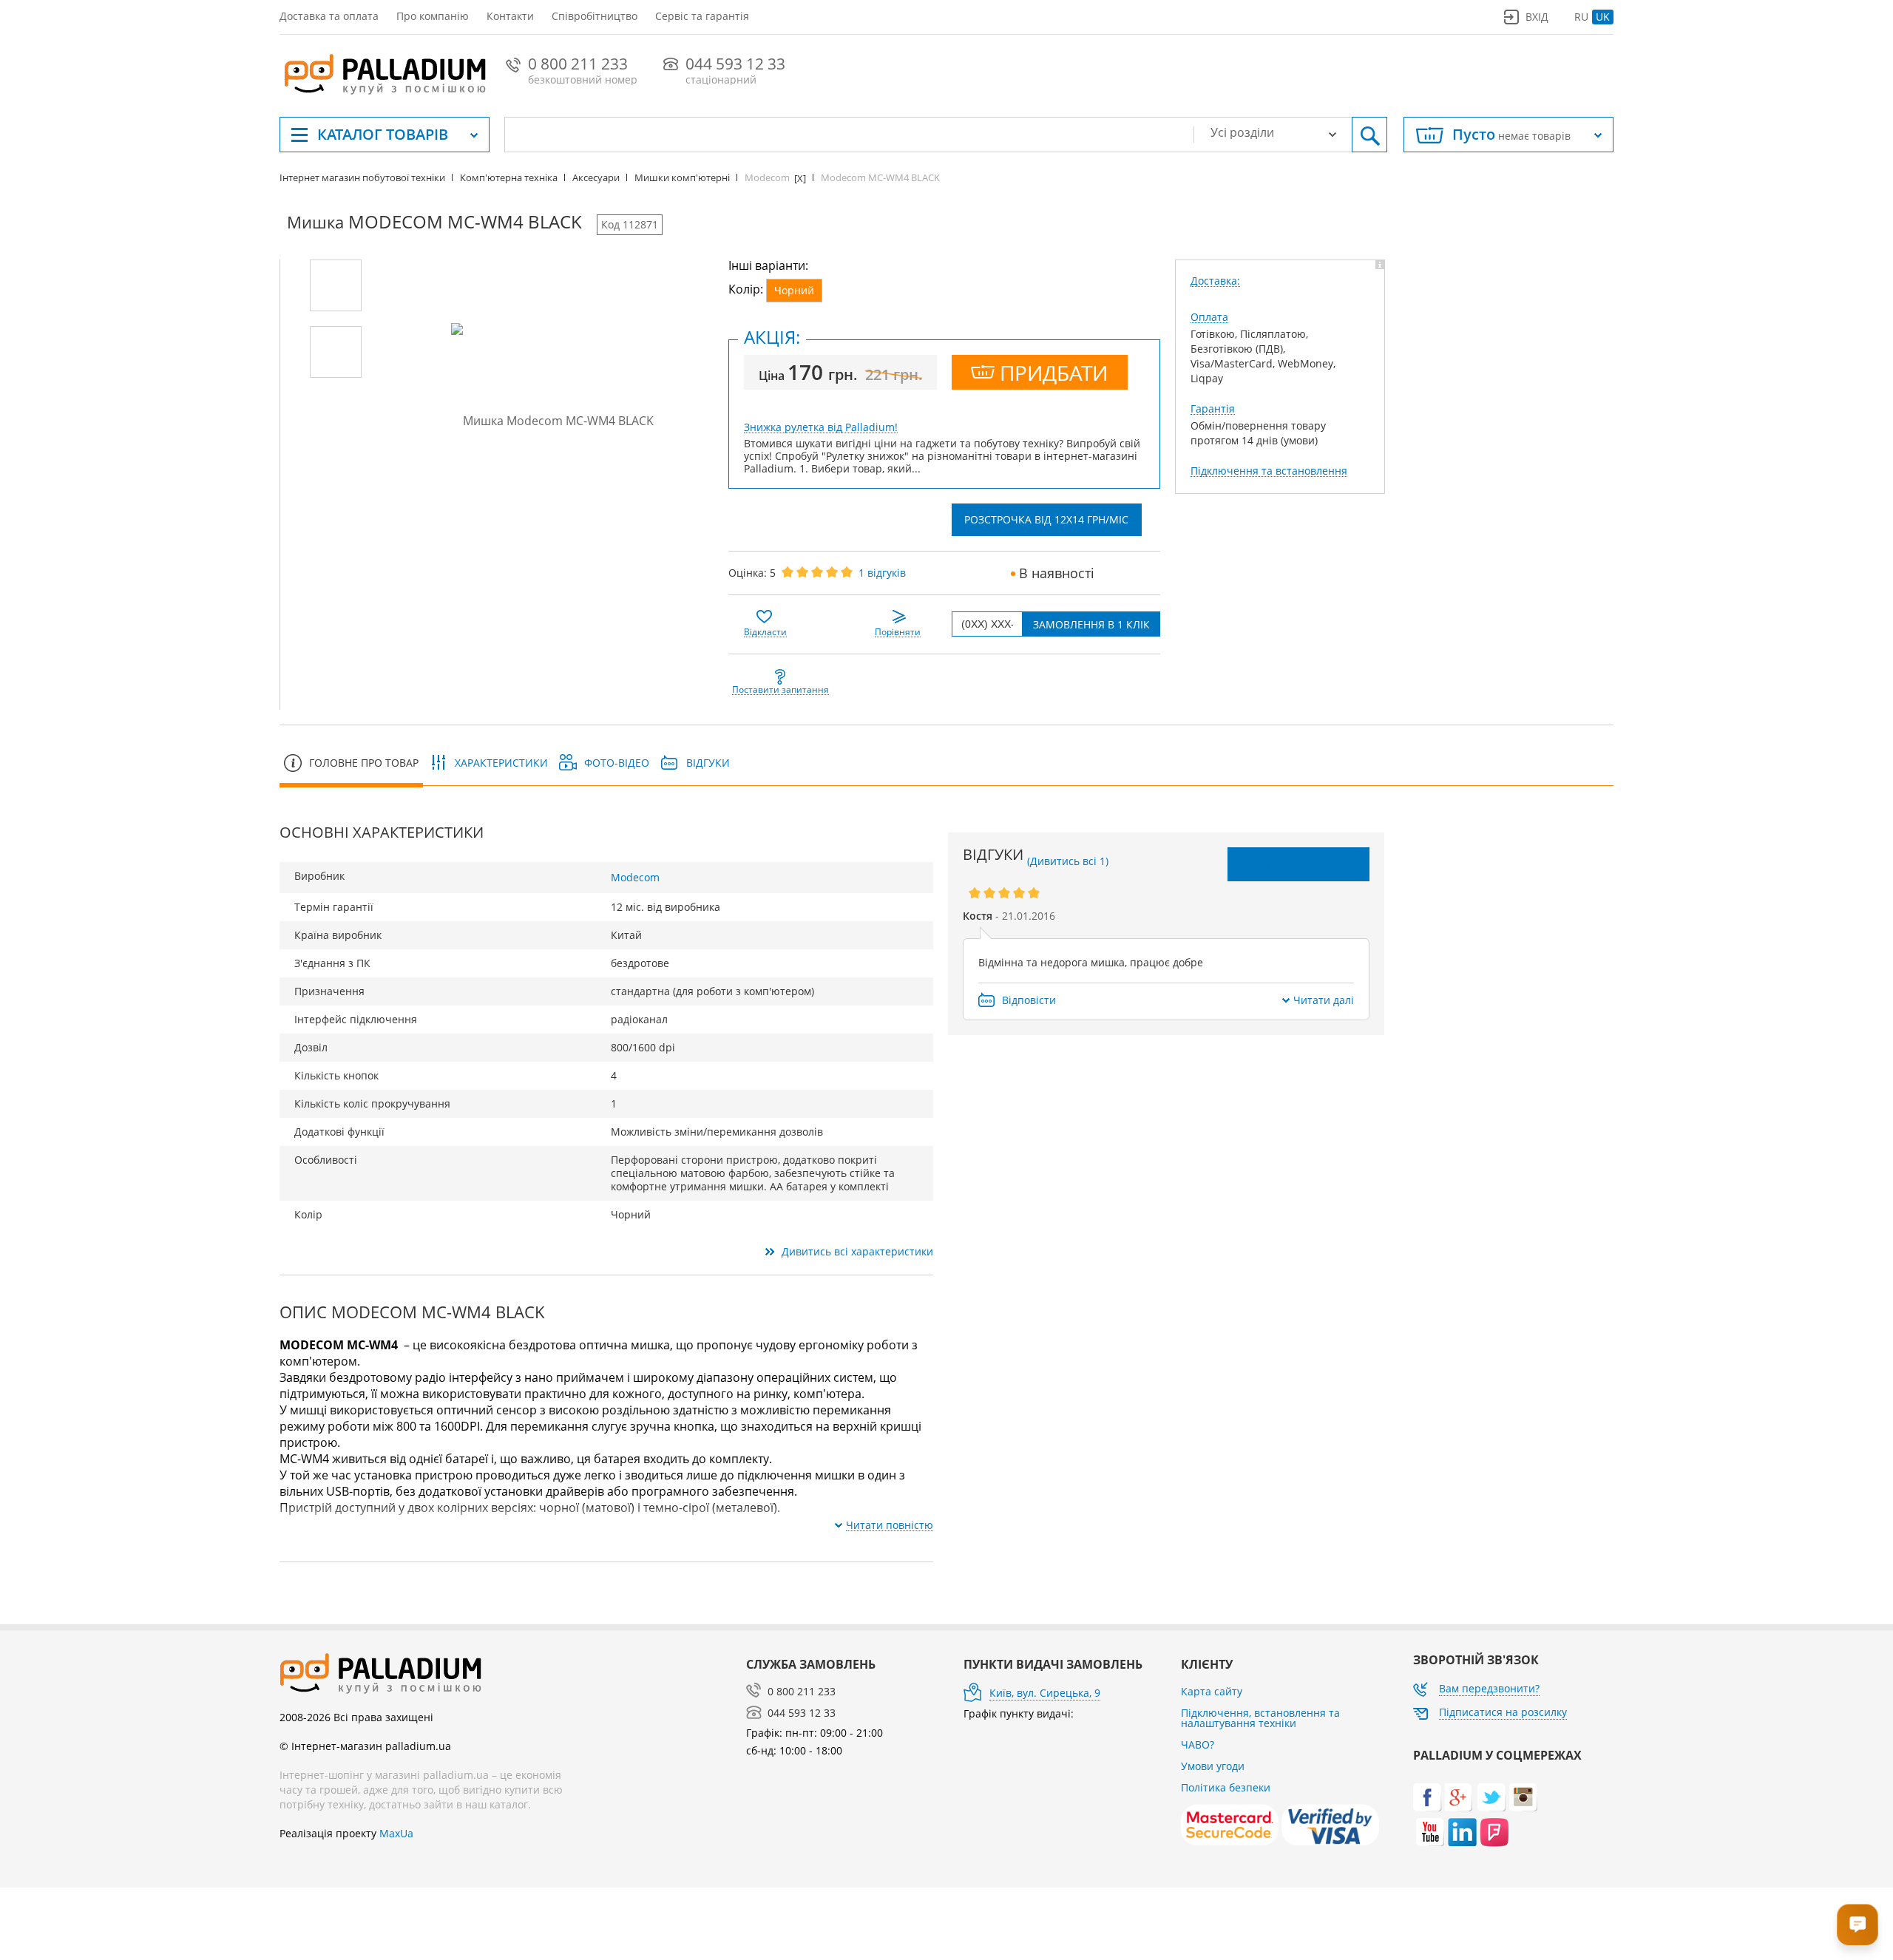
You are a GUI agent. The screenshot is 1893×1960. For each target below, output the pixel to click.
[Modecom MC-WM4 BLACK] (336, 285)
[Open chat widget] (1858, 1925)
